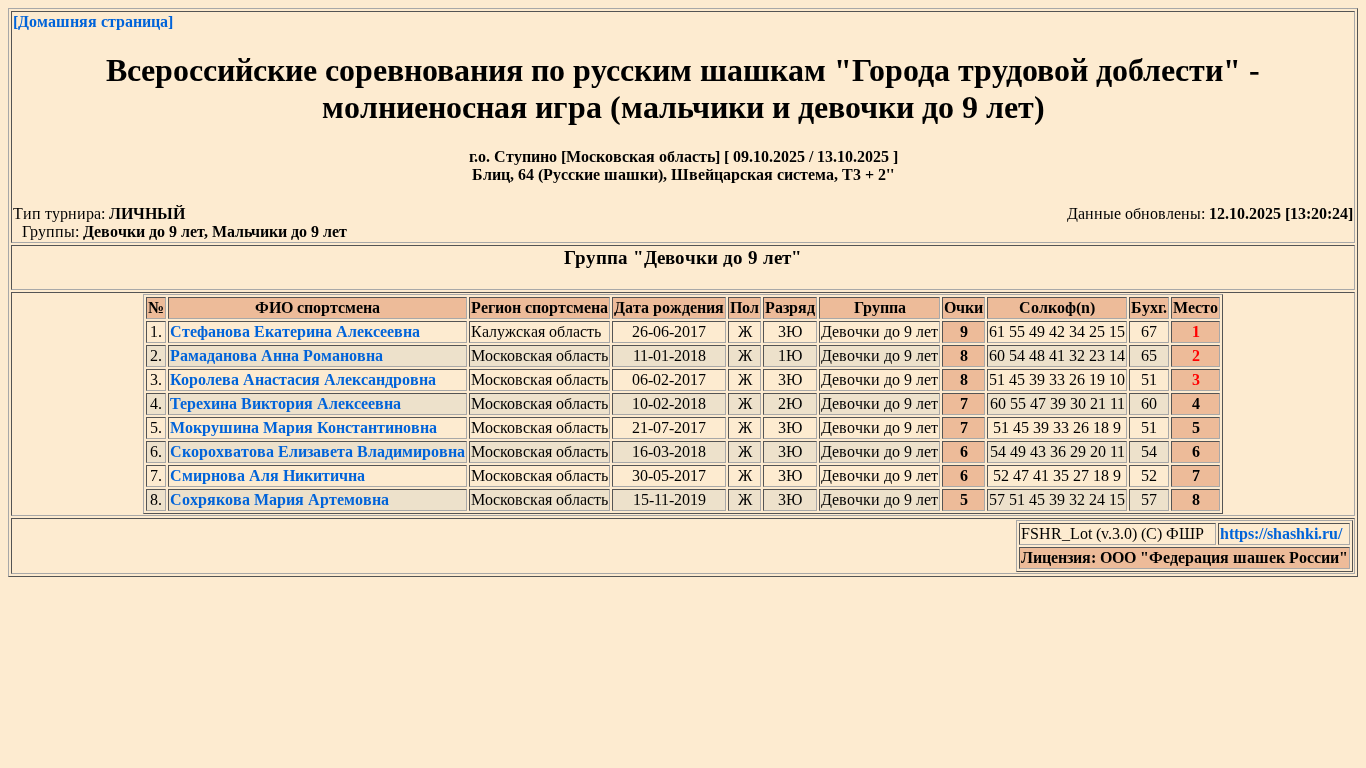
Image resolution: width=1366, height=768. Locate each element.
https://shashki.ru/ (1281, 533)
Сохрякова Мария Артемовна (279, 499)
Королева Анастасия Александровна (303, 379)
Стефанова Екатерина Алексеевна (295, 331)
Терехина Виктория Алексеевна (285, 403)
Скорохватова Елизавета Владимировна (317, 451)
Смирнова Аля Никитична (267, 475)
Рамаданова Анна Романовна (276, 355)
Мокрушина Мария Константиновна (303, 427)
